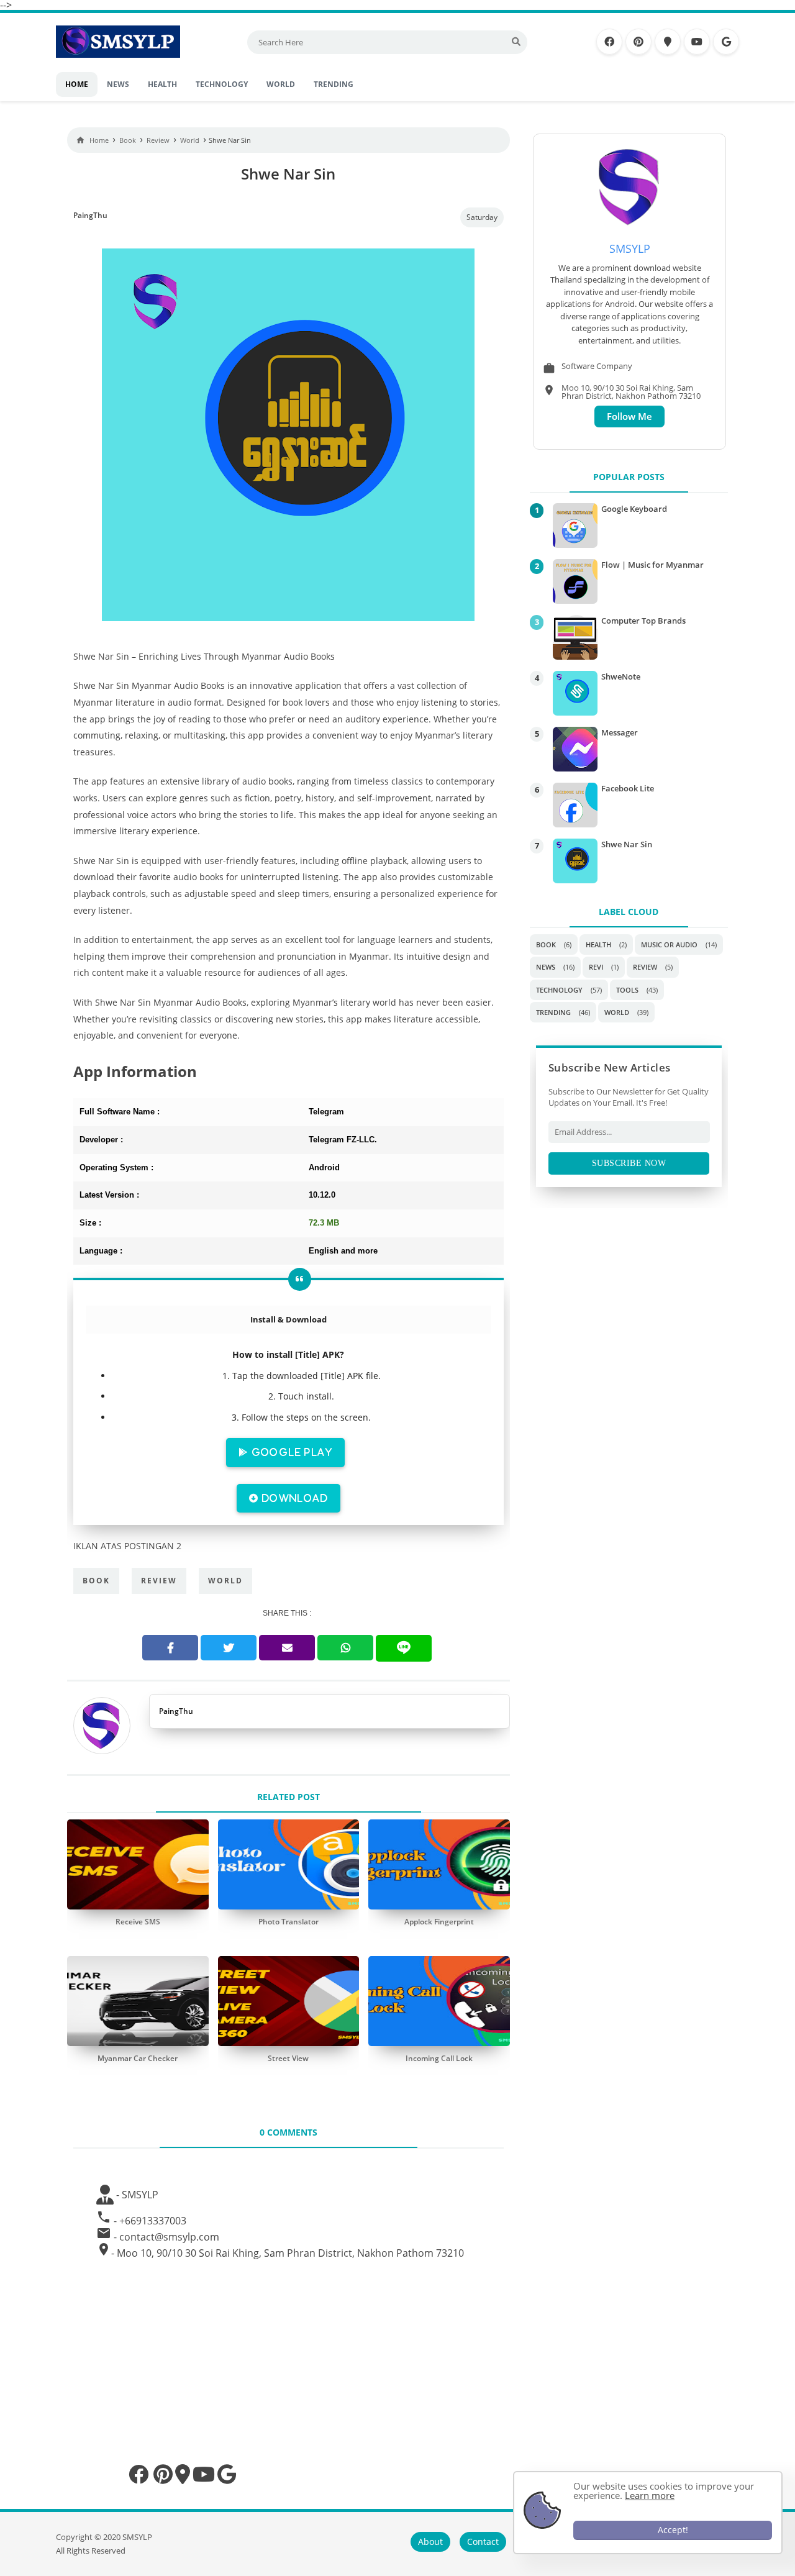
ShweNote (621, 676)
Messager (620, 732)
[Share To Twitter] (229, 1648)
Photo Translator (288, 1922)
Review (159, 1581)
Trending (553, 1012)
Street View (288, 2058)
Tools (627, 990)
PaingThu (176, 1711)
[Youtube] (697, 42)
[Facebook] (609, 42)
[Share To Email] (287, 1648)
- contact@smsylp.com (166, 2237)
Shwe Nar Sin (627, 844)
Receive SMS (138, 1922)
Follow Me (629, 416)
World (225, 1581)
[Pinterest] (638, 42)
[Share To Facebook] (170, 1648)
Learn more (650, 2495)
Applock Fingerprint (439, 1922)
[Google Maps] (668, 42)
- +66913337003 (150, 2221)
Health (598, 944)
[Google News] (726, 42)
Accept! (673, 2530)
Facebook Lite (628, 788)
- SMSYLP (136, 2195)
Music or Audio (669, 944)
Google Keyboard (634, 509)
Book (96, 1581)
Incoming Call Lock (439, 2058)
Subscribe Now (629, 1163)
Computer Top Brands (643, 621)
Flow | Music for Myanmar (652, 565)
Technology (559, 990)
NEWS (546, 967)
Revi (596, 967)
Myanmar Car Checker (138, 2058)
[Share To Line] (404, 1648)
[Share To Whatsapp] (345, 1648)
